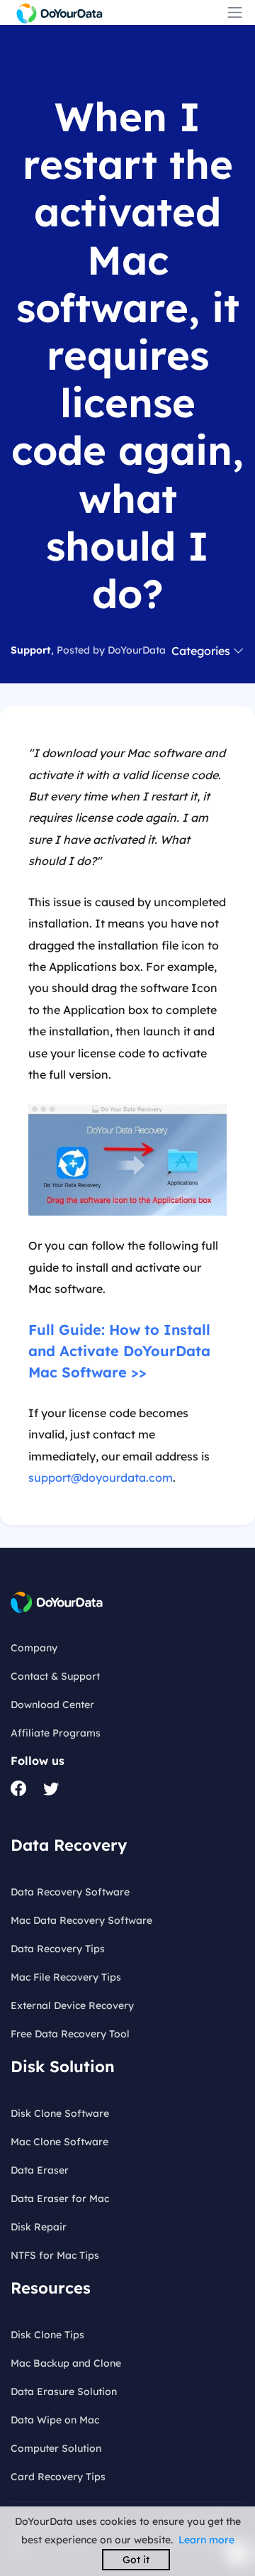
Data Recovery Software (70, 1892)
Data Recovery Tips (58, 1949)
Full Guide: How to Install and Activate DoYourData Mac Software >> (119, 1351)
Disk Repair (39, 2227)
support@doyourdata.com (101, 1477)
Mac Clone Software (59, 2142)
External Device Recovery (72, 2005)
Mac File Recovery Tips (66, 1977)
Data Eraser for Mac (60, 2198)
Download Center (52, 1705)
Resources (51, 2288)
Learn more (206, 2540)
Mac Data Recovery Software (81, 1920)
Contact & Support (55, 1676)
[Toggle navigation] (235, 12)
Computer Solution (56, 2448)
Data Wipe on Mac (55, 2420)
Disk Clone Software (60, 2113)
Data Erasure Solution (64, 2391)
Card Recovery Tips (58, 2477)
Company (34, 1648)
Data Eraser (40, 2170)
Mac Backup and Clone (66, 2363)
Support (31, 650)
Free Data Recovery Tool (70, 2034)
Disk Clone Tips (47, 2335)
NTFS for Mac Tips (55, 2255)
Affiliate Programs (56, 1733)
